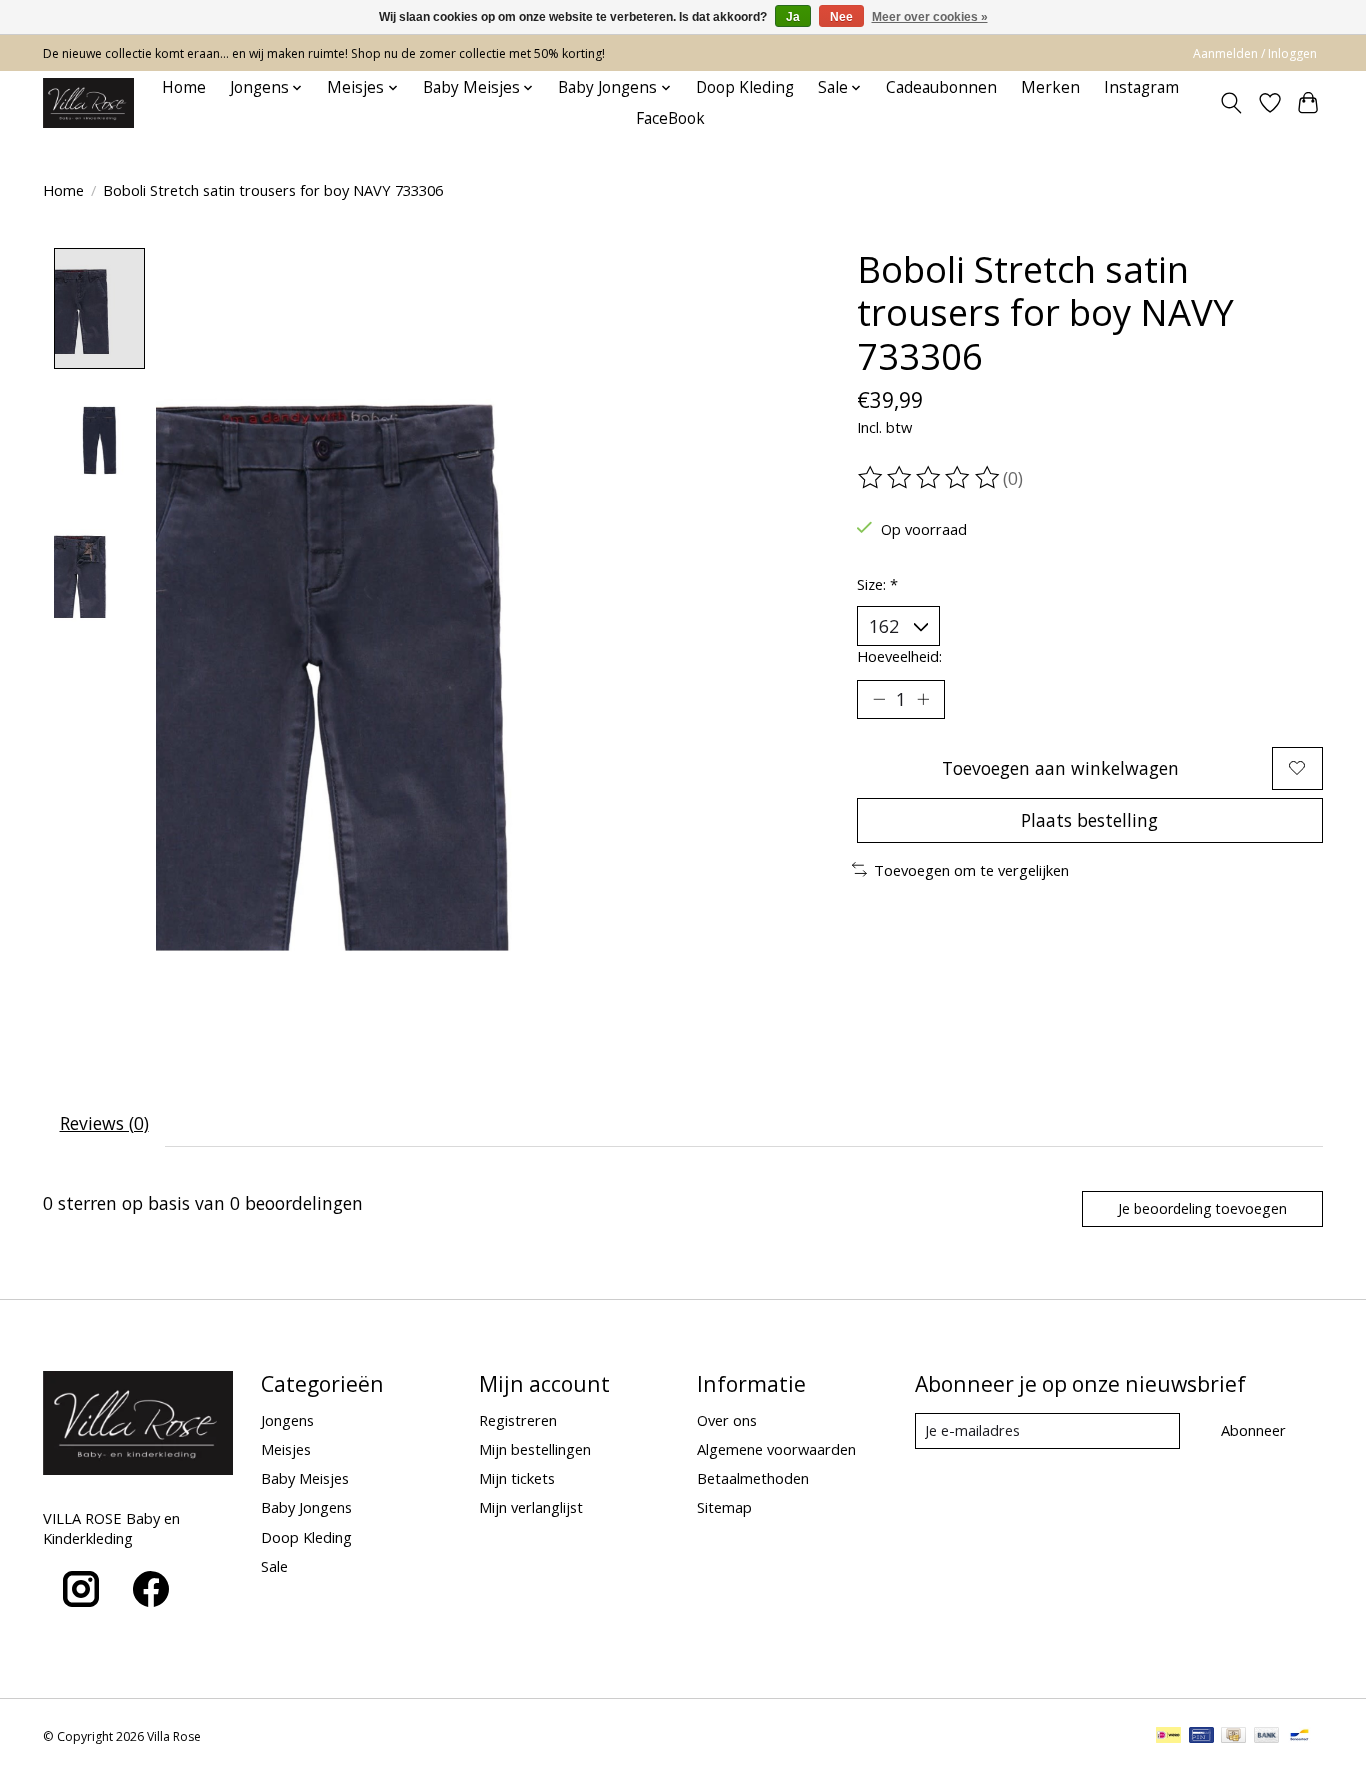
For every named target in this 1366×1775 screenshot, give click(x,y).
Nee (841, 17)
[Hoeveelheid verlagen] (879, 699)
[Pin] (1201, 1737)
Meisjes (286, 1449)
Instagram (1141, 87)
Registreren (518, 1420)
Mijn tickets (517, 1478)
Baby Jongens (306, 1507)
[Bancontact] (1299, 1737)
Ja (793, 17)
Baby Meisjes (305, 1478)
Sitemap (724, 1507)
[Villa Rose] (88, 103)
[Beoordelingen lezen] (930, 478)
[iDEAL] (1168, 1737)
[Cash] (1233, 1737)
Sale (274, 1566)
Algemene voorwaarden (776, 1449)
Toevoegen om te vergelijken (971, 870)
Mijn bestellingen (535, 1449)
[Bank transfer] (1267, 1737)
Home (184, 87)
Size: (877, 584)
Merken (1050, 87)
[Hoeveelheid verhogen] (923, 699)
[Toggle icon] (1231, 103)
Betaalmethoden (753, 1478)
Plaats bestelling (1089, 820)
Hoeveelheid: (899, 656)
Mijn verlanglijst (531, 1507)
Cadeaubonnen (941, 87)
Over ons (727, 1420)
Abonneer (1253, 1430)
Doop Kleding (745, 87)
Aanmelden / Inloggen (1255, 53)
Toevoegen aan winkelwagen (1060, 768)
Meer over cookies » (930, 17)
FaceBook (670, 118)
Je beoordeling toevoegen (1202, 1208)
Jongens (287, 1420)
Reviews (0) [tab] (104, 1123)
